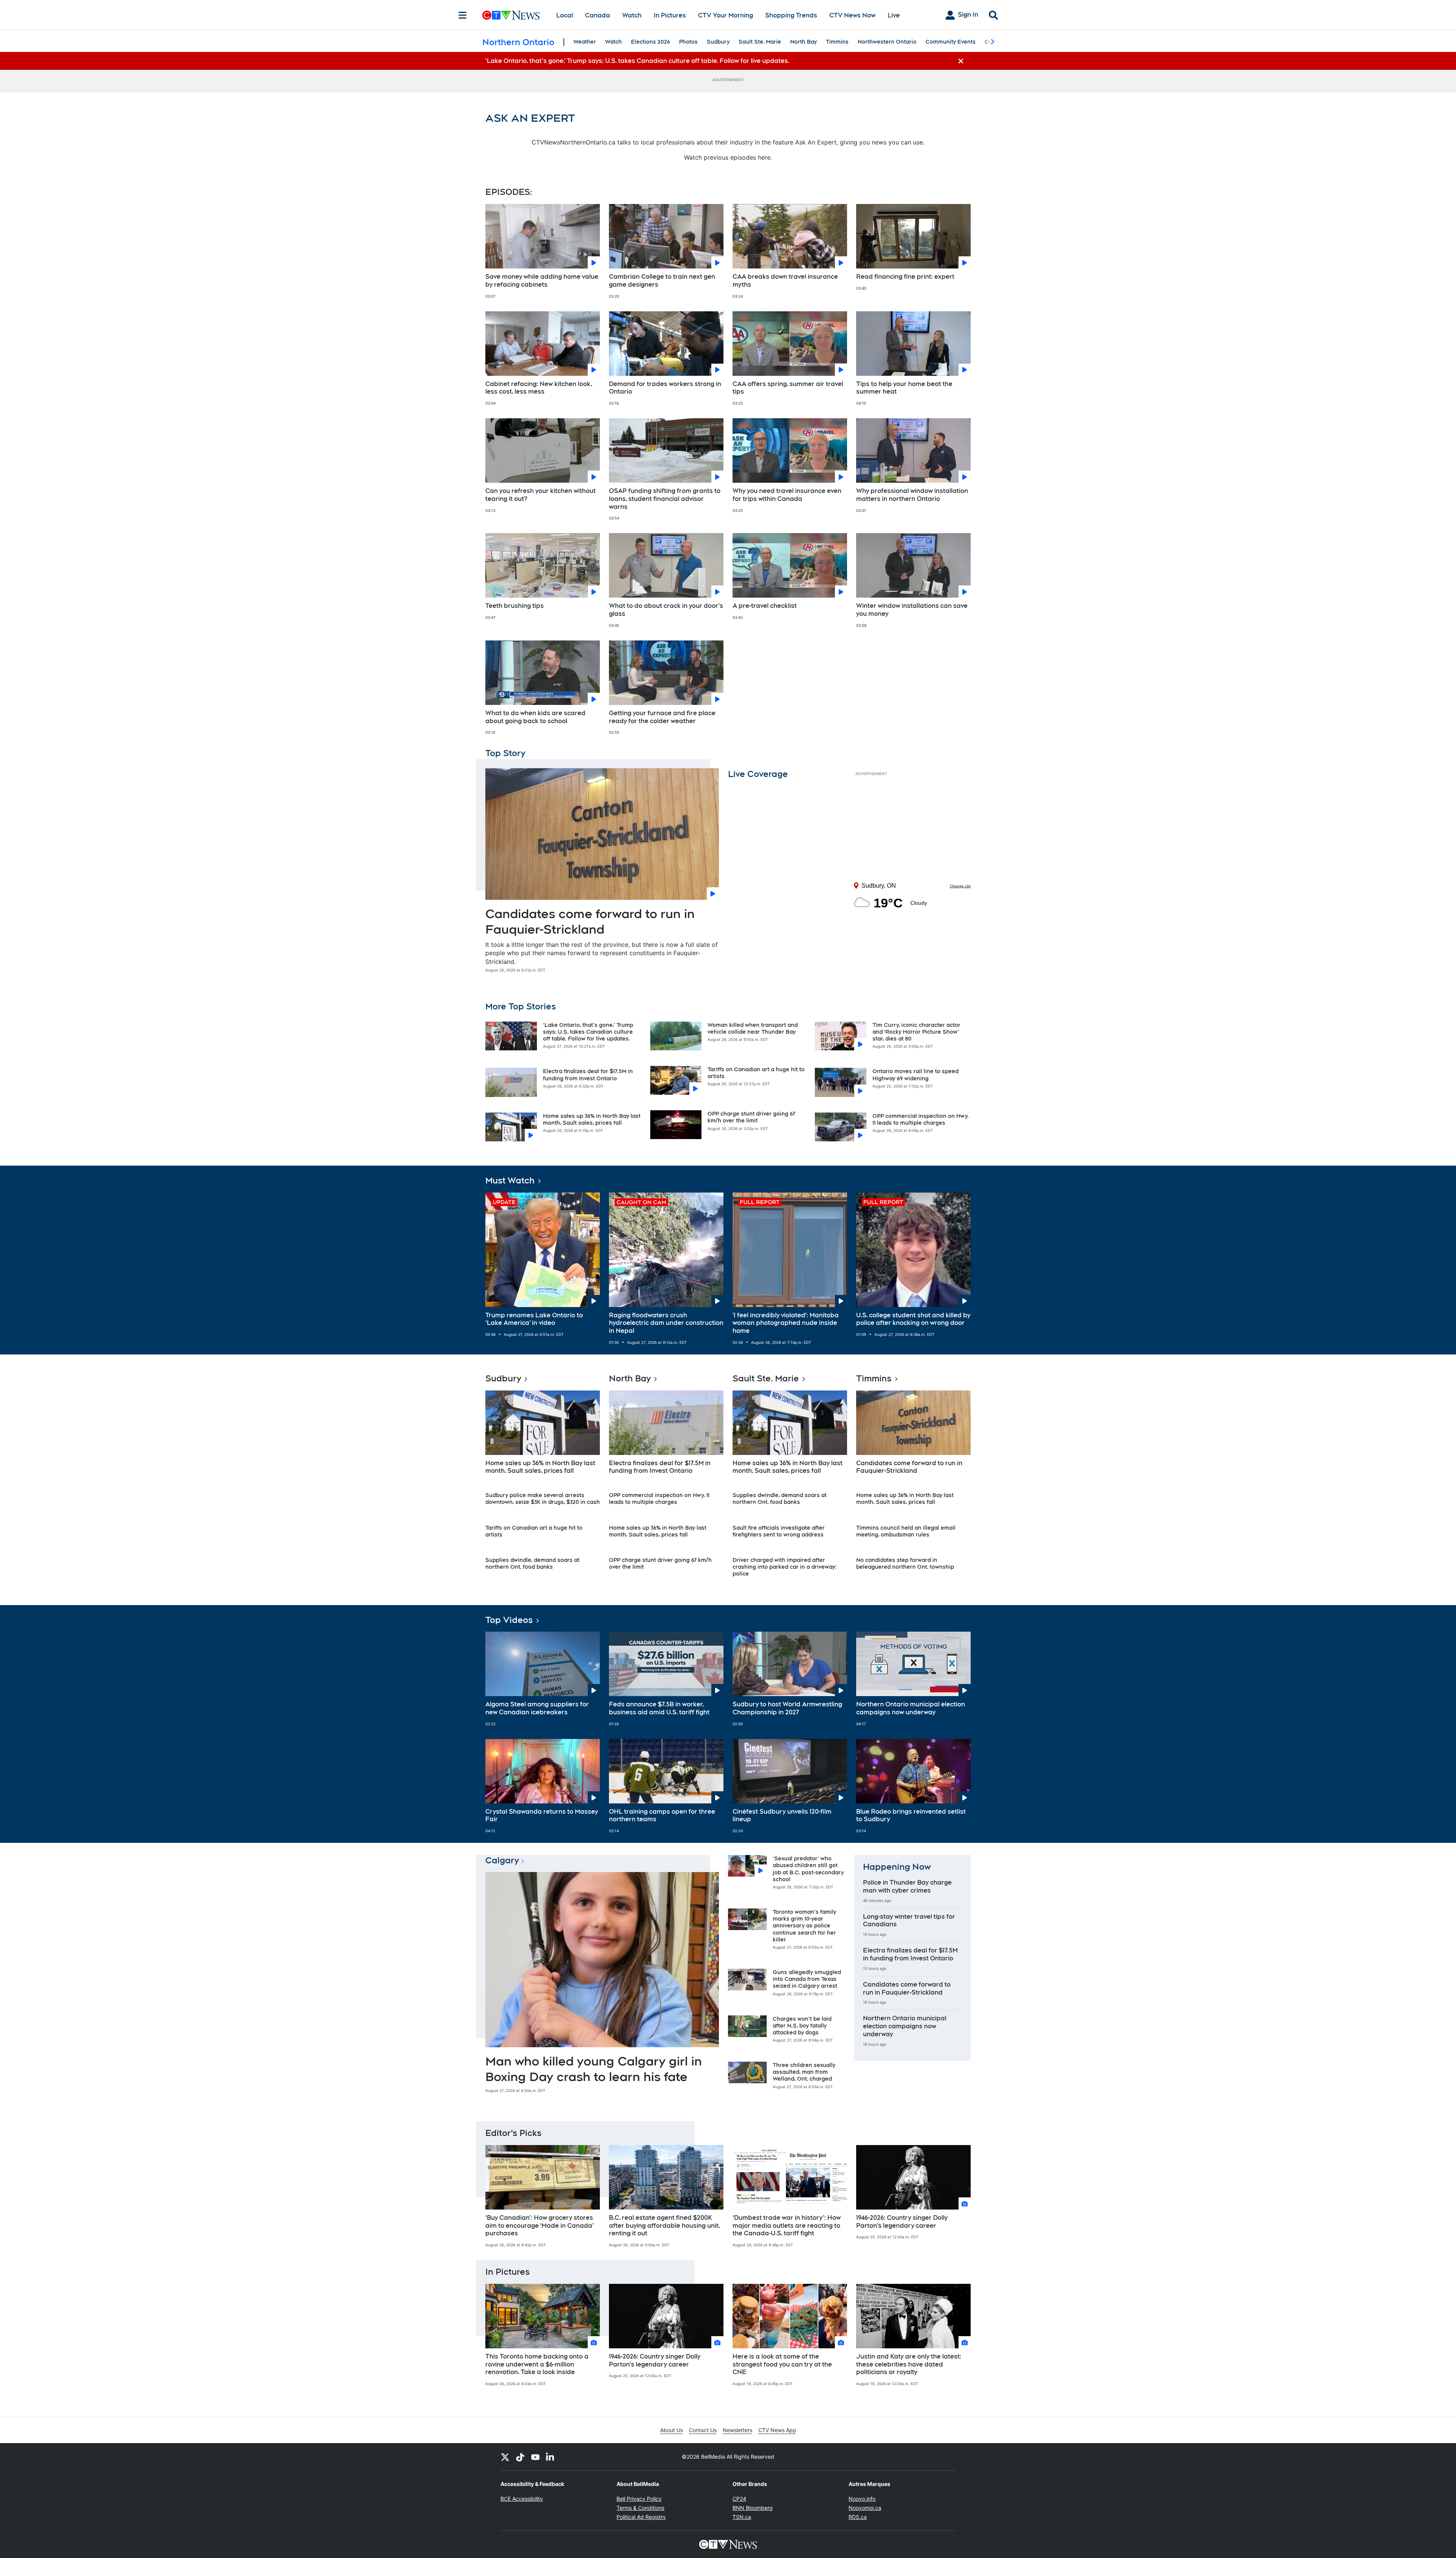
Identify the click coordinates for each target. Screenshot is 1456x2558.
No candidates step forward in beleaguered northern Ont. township (905, 1563)
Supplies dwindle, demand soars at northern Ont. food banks (532, 1563)
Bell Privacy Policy (639, 2499)
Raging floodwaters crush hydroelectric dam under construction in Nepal (666, 1323)
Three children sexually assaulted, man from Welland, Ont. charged (804, 2072)
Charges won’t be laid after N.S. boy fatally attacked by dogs (802, 2026)
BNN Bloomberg (753, 2508)
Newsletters (737, 2430)
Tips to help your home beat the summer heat (904, 388)
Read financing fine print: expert (905, 277)
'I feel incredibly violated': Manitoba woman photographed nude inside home (786, 1323)
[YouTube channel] (535, 2457)
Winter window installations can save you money (912, 610)
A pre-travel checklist (765, 606)
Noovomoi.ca (865, 2508)
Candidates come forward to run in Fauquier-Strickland (909, 1467)
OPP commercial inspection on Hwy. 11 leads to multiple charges (659, 1499)
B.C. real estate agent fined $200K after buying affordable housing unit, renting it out (664, 2226)
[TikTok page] (520, 2457)
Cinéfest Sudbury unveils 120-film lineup (782, 1816)
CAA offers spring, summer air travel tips (788, 388)
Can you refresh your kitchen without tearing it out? (541, 495)
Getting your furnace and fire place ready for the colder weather (662, 717)
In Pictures (670, 15)
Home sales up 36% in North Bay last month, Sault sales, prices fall (540, 1467)
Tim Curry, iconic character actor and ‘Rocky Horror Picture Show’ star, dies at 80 (916, 1032)
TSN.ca (742, 2517)
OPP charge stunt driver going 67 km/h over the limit (751, 1117)
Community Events (951, 42)
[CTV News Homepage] (511, 15)
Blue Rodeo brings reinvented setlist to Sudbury (911, 1816)
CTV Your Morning (726, 15)
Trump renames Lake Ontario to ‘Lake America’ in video (534, 1319)
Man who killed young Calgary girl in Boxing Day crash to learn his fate (594, 2069)
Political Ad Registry (641, 2517)
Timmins (837, 42)
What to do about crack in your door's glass (666, 610)
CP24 (739, 2499)
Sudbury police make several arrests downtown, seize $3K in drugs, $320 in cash (543, 1499)
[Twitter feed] (505, 2457)
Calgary (502, 1860)
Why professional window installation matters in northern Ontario (912, 495)
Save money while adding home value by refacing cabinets (542, 281)
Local (565, 15)
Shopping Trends (791, 15)
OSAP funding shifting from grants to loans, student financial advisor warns (665, 499)
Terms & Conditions (640, 2508)
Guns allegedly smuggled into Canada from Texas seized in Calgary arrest (807, 1979)
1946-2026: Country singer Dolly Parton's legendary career (902, 2222)
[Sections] (463, 15)
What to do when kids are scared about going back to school (535, 717)
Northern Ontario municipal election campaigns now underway (911, 1708)
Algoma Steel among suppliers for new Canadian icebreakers (537, 1708)
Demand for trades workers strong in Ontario (665, 388)
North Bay (803, 42)
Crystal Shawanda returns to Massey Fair (542, 1816)
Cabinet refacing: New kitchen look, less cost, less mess (539, 388)
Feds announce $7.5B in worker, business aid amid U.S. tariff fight (659, 1708)
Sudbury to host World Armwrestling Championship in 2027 (787, 1708)
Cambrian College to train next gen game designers (662, 281)
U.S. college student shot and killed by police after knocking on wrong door (913, 1319)
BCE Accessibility (522, 2499)
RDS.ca (858, 2517)
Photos (688, 42)
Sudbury (718, 42)
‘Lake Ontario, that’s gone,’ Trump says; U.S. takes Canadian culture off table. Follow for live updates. (588, 1032)
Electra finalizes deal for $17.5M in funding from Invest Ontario (660, 1467)
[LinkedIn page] (551, 2457)
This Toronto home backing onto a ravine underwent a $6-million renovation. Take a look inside (537, 2364)
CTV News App (777, 2430)
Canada (598, 15)
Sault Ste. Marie (760, 42)
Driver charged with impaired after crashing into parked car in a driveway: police (784, 1567)
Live (894, 15)
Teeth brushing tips (515, 606)
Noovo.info (862, 2499)
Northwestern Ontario (887, 42)
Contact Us (703, 2430)
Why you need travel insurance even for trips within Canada (787, 495)
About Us (672, 2430)
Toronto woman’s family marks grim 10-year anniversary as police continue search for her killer (804, 1926)
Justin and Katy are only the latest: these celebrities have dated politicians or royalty (909, 2364)
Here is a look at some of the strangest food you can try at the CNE (782, 2364)
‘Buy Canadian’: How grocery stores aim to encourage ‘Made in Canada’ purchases (540, 2226)
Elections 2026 (650, 42)
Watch (632, 15)
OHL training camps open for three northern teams (662, 1816)
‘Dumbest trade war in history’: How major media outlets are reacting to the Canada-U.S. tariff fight (787, 2226)
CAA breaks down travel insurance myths (785, 281)
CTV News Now (852, 15)
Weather (585, 42)
